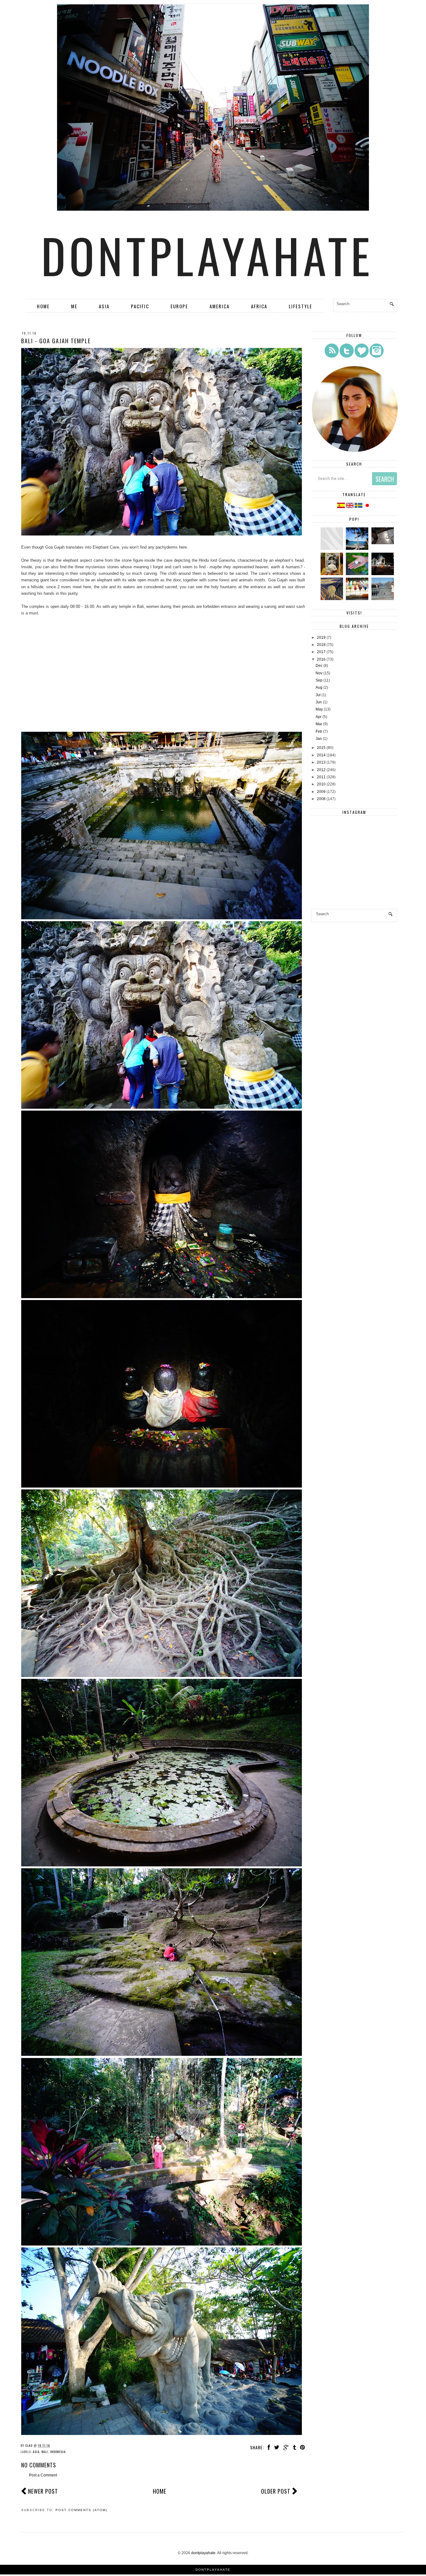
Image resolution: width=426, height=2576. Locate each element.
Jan (319, 739)
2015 (321, 748)
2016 (321, 659)
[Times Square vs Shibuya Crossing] (383, 574)
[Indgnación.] (333, 599)
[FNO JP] (333, 549)
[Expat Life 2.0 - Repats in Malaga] (333, 574)
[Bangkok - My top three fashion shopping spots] (358, 599)
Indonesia (58, 2452)
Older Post (276, 2491)
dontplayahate (207, 255)
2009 (321, 792)
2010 (321, 784)
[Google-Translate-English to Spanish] (341, 507)
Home (43, 306)
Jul (318, 695)
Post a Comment (43, 2475)
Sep (319, 680)
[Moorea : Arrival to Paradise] (358, 574)
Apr (319, 717)
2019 (321, 638)
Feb (319, 731)
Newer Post (43, 2491)
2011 (321, 777)
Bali (45, 2452)
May (319, 709)
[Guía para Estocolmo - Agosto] (383, 599)
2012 (321, 770)
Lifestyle (300, 306)
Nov (319, 673)
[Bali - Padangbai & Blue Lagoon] (358, 549)
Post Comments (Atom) (81, 2510)
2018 (321, 645)
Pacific (140, 306)
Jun (319, 702)
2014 (321, 755)
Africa (259, 306)
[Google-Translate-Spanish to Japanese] (367, 507)
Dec (319, 666)
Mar (319, 724)
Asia (104, 306)
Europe (179, 306)
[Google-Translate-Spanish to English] (350, 507)
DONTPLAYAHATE (213, 2570)
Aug (319, 687)
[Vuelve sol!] (383, 543)
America (220, 306)
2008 (321, 799)
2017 (321, 652)
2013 (321, 762)
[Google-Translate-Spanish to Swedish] (359, 507)
